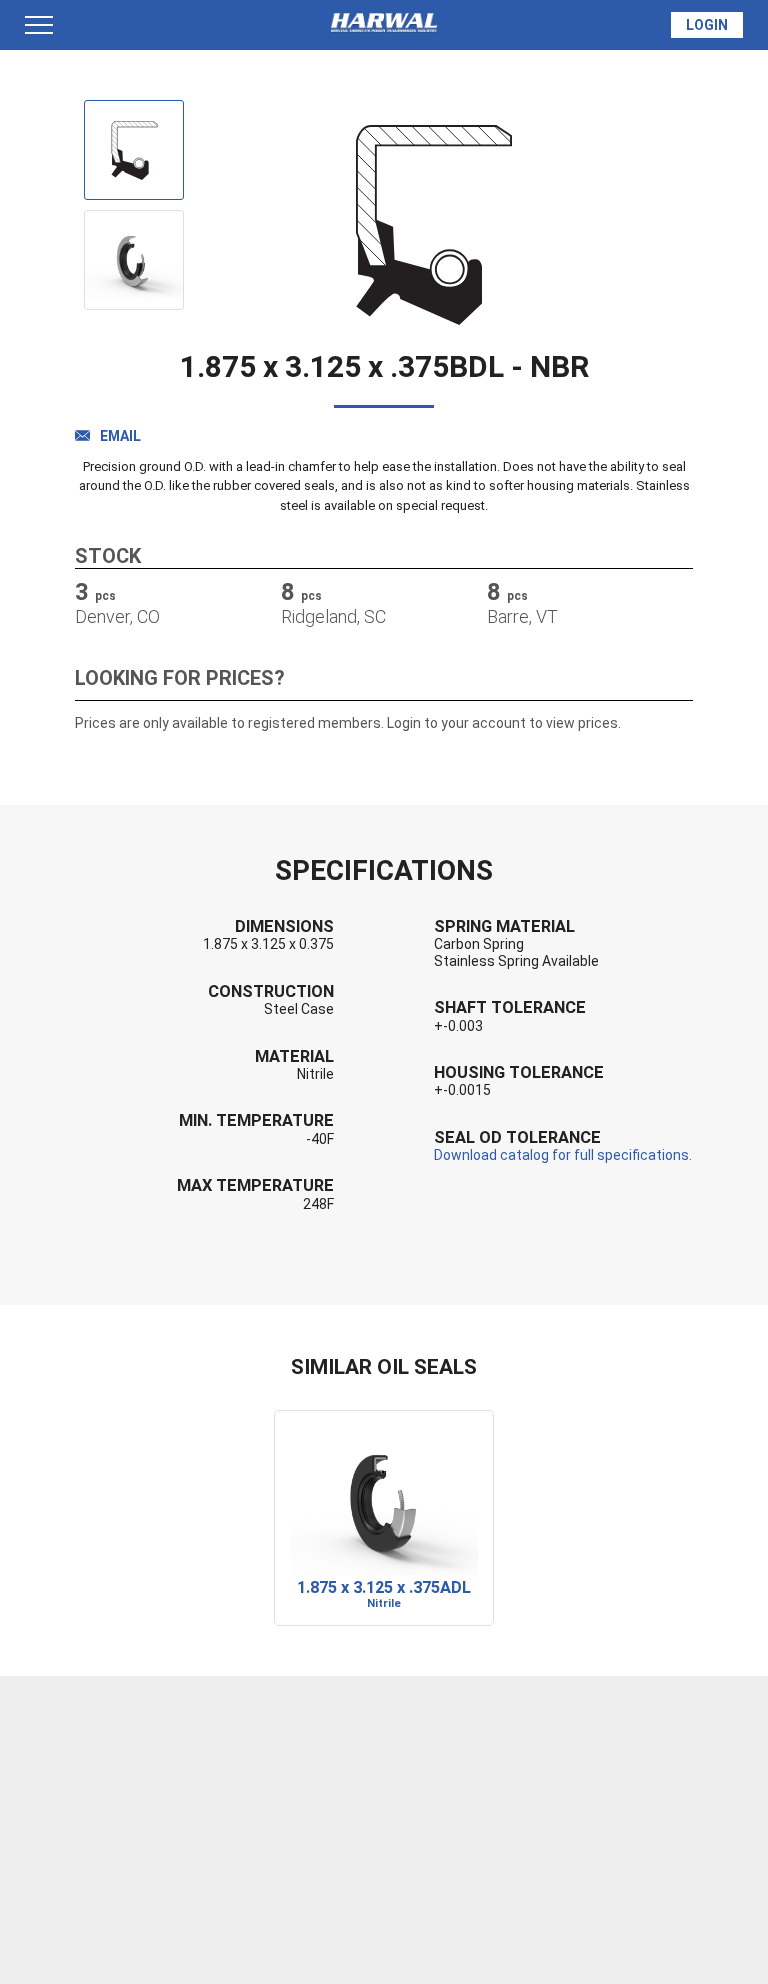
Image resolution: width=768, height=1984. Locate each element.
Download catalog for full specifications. (563, 1155)
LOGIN (707, 25)
